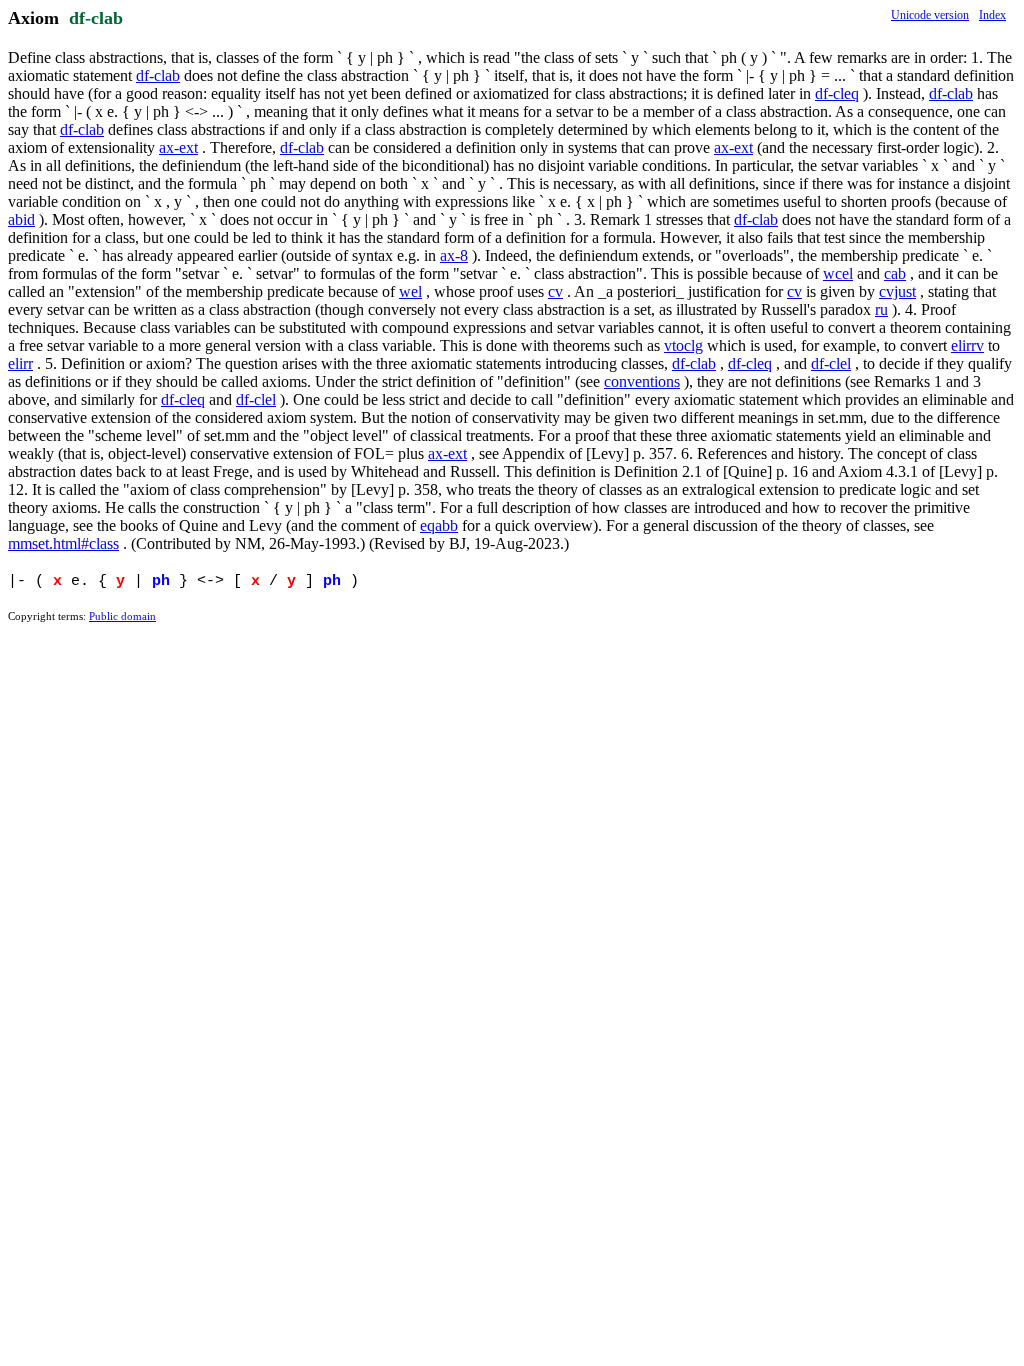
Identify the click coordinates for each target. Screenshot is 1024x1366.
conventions (642, 381)
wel (410, 291)
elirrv (967, 345)
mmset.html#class (63, 543)
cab (895, 273)
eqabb (439, 525)
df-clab (96, 18)
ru (881, 309)
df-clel (831, 363)
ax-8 (454, 255)
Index (992, 15)
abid (21, 219)
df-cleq (837, 93)
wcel (838, 273)
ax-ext (178, 147)
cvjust (897, 291)
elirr (20, 363)
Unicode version (930, 15)
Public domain (122, 616)
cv (555, 291)
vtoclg (683, 345)
